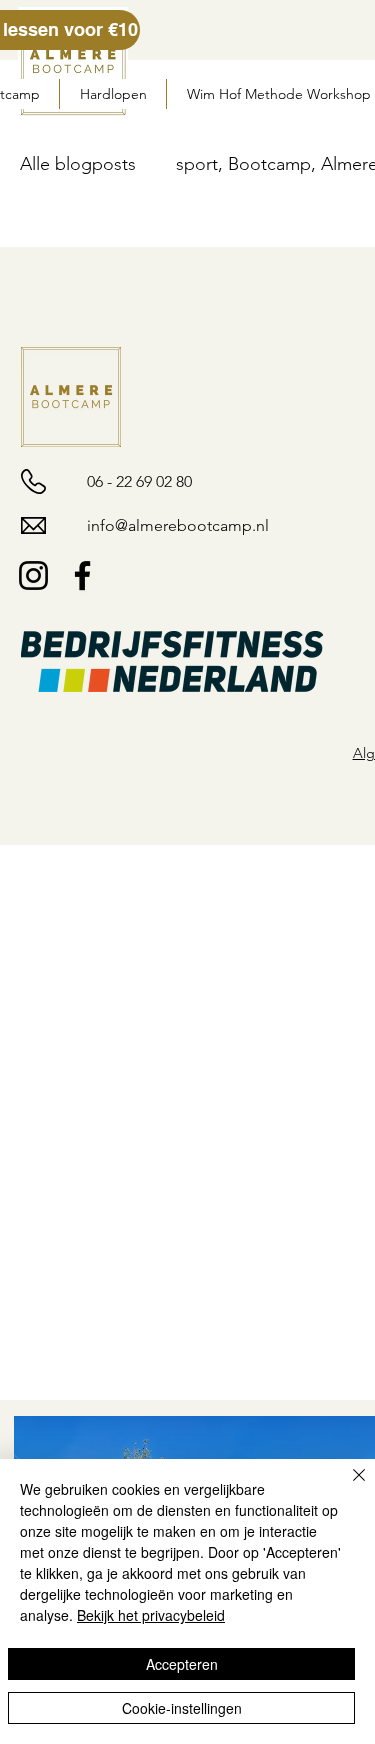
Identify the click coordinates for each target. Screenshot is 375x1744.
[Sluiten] (347, 1487)
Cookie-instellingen (182, 1708)
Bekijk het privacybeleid (151, 1615)
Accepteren (182, 1664)
